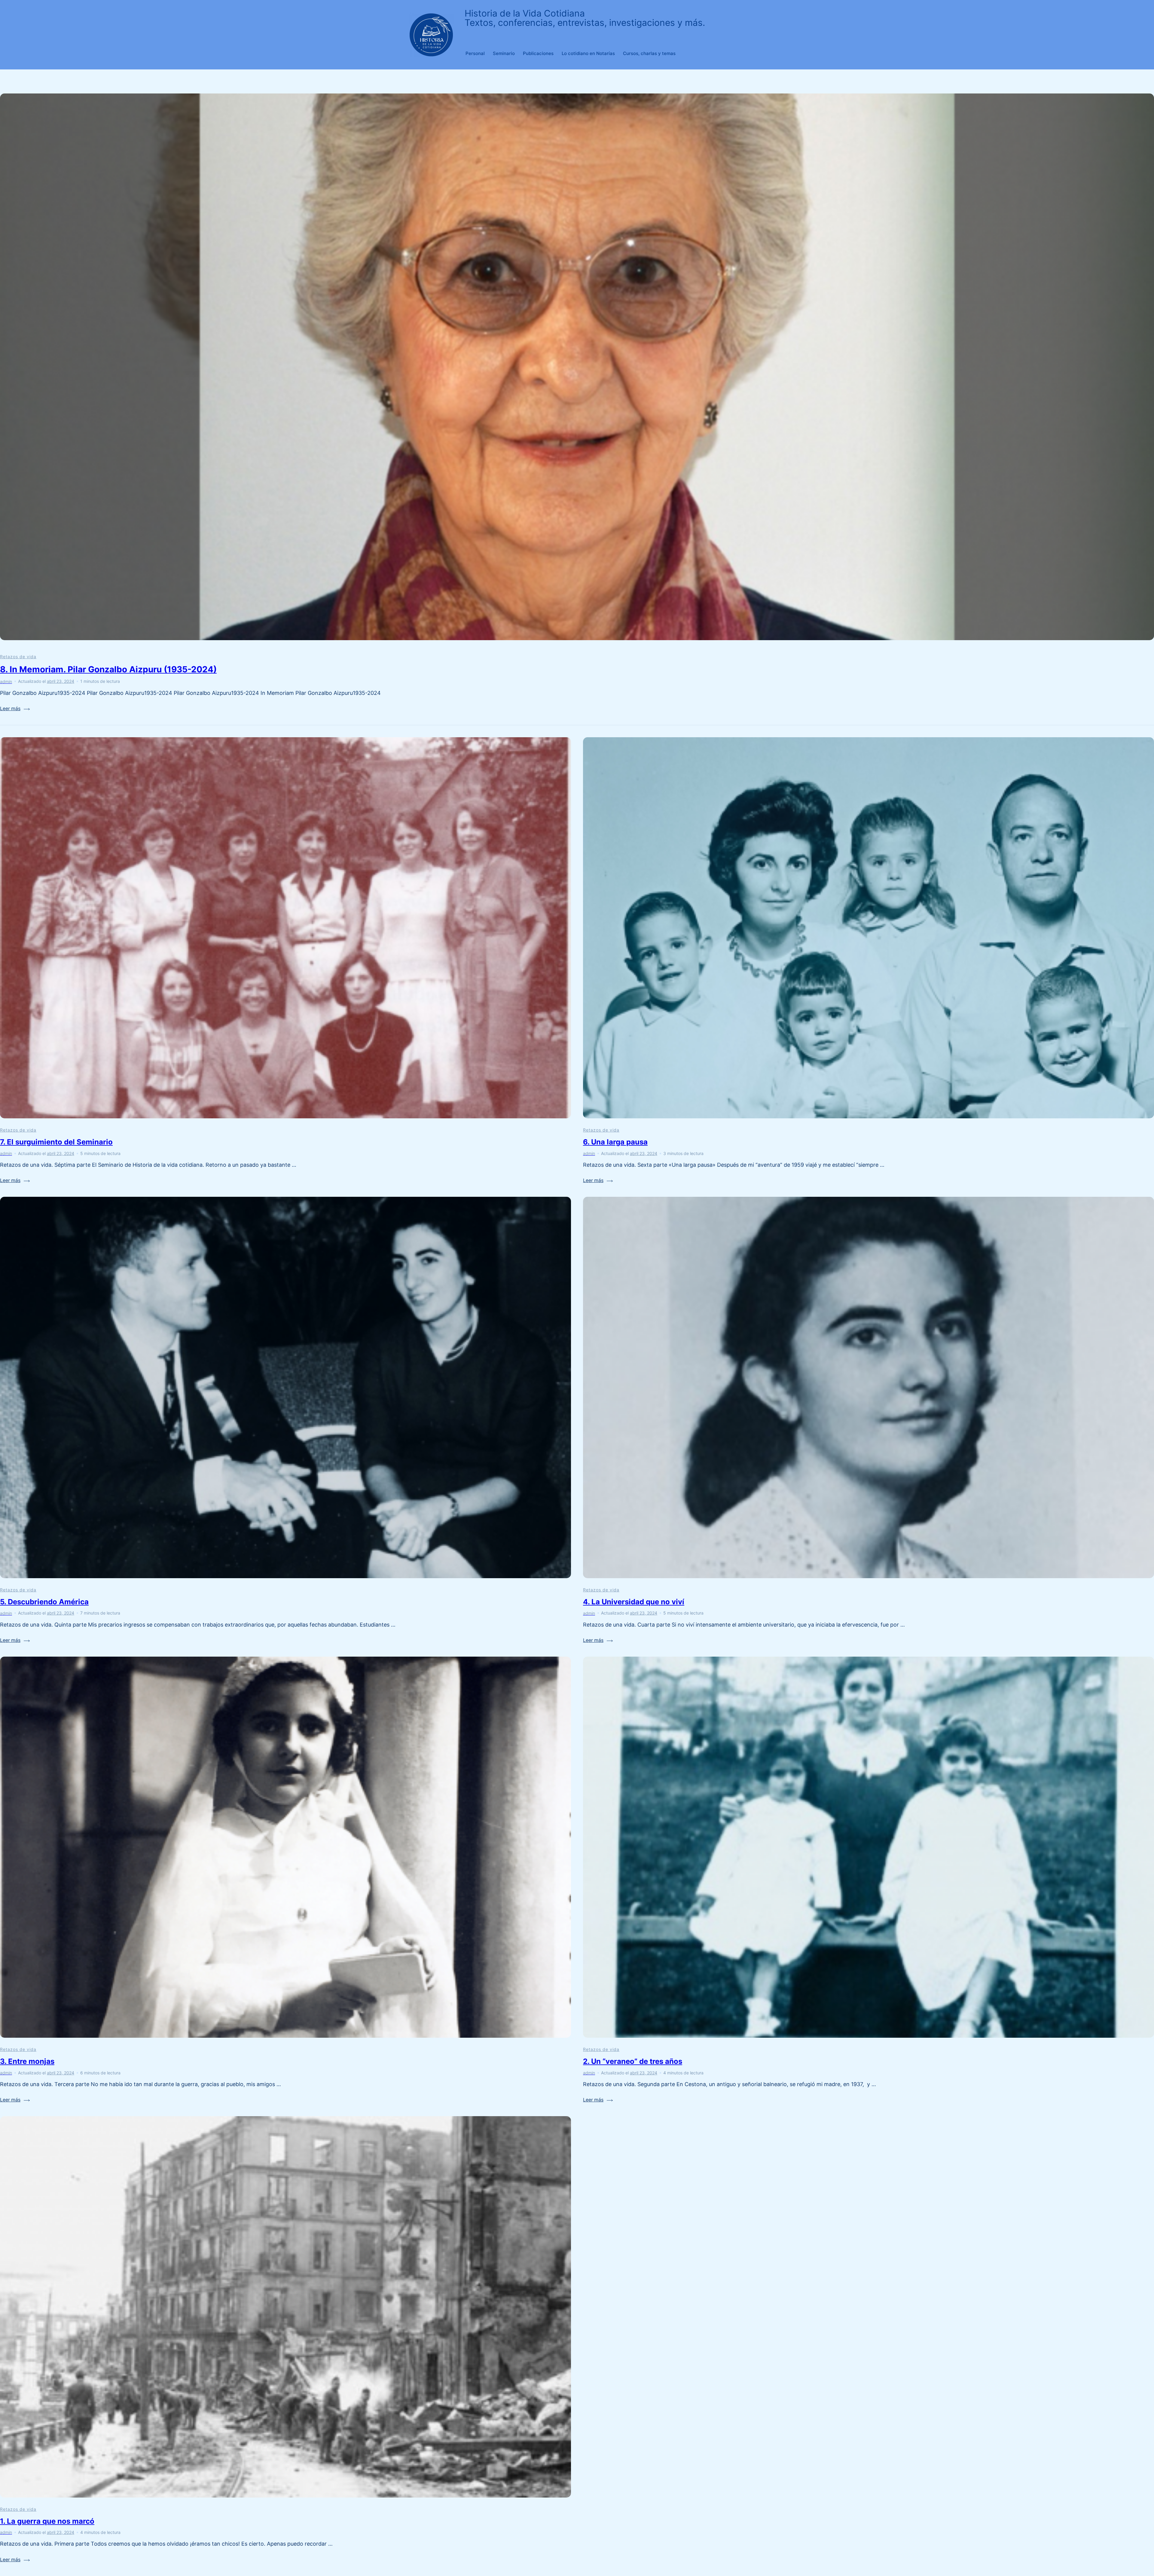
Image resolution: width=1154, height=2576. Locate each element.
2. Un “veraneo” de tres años (633, 2061)
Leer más (10, 709)
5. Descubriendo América (44, 1602)
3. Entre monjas (27, 2061)
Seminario (504, 53)
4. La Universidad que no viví (634, 1602)
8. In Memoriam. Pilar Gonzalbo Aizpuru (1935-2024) (108, 669)
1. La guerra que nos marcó (47, 2521)
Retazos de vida (18, 657)
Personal (475, 53)
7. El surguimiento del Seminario (56, 1142)
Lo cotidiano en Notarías (588, 53)
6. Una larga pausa (615, 1142)
